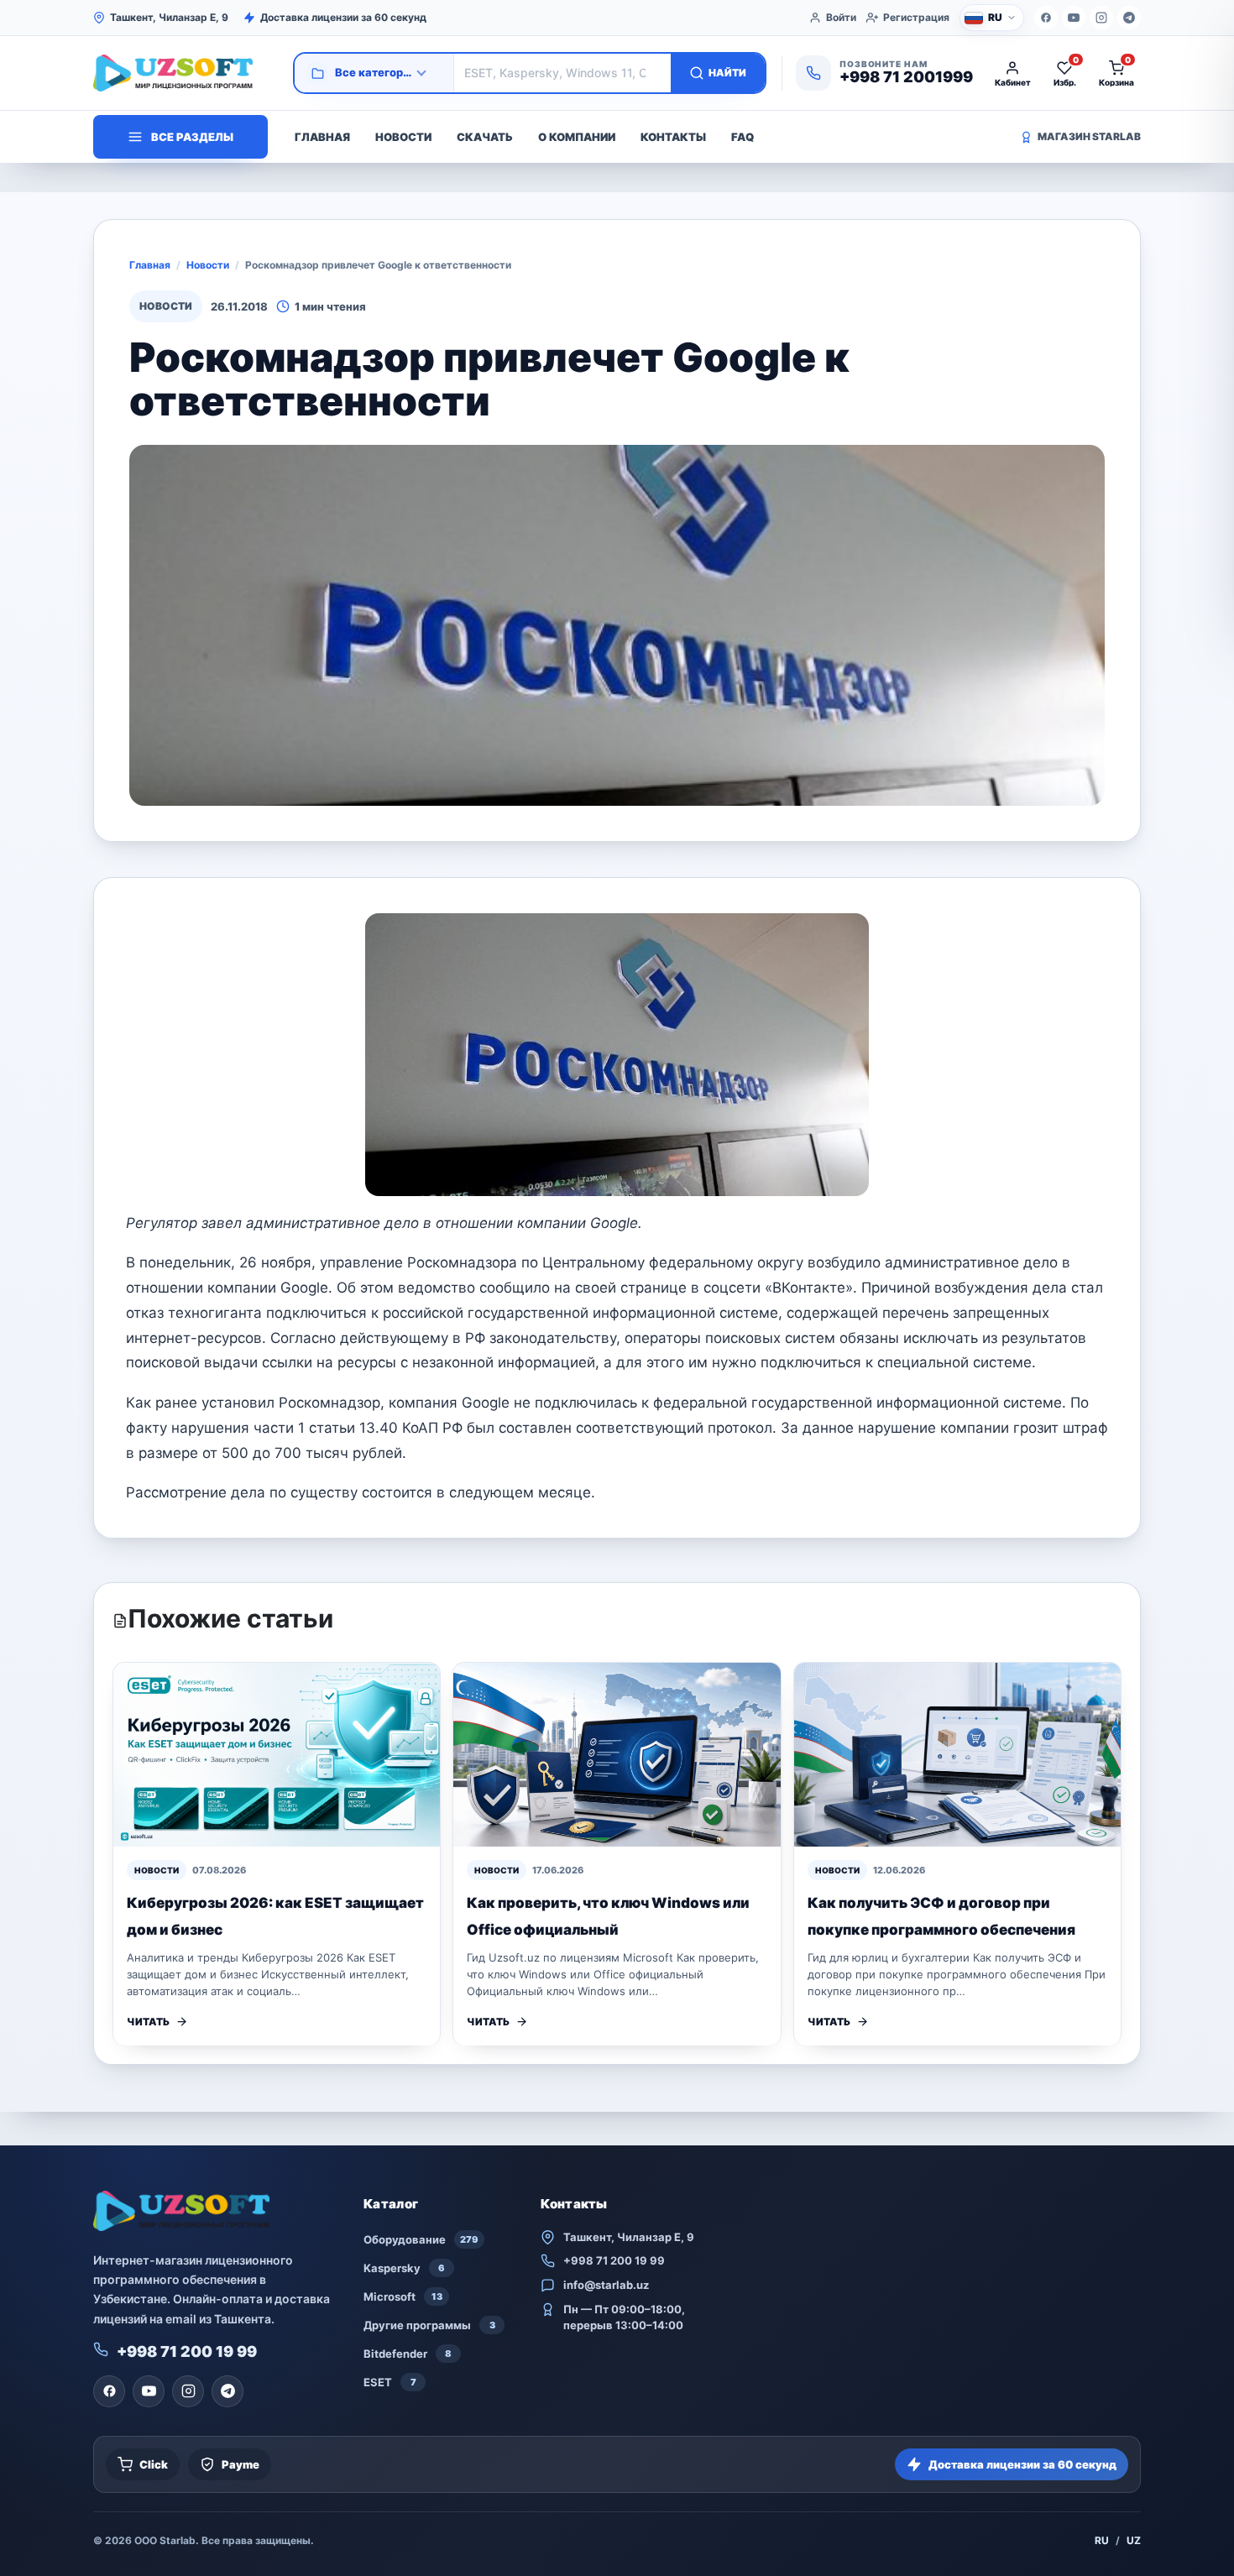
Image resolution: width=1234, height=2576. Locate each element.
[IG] (1101, 18)
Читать (148, 2022)
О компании (577, 137)
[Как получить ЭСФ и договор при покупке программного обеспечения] (957, 1755)
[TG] (1129, 18)
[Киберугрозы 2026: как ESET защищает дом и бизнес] (277, 1755)
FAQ (742, 137)
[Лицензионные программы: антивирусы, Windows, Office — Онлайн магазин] (186, 73)
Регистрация (916, 17)
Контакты (673, 137)
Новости (403, 137)
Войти (841, 17)
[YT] (1074, 18)
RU (1102, 2540)
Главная (322, 137)
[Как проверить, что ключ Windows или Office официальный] (617, 1755)
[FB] (1046, 18)
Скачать (485, 137)
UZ (1134, 2540)
